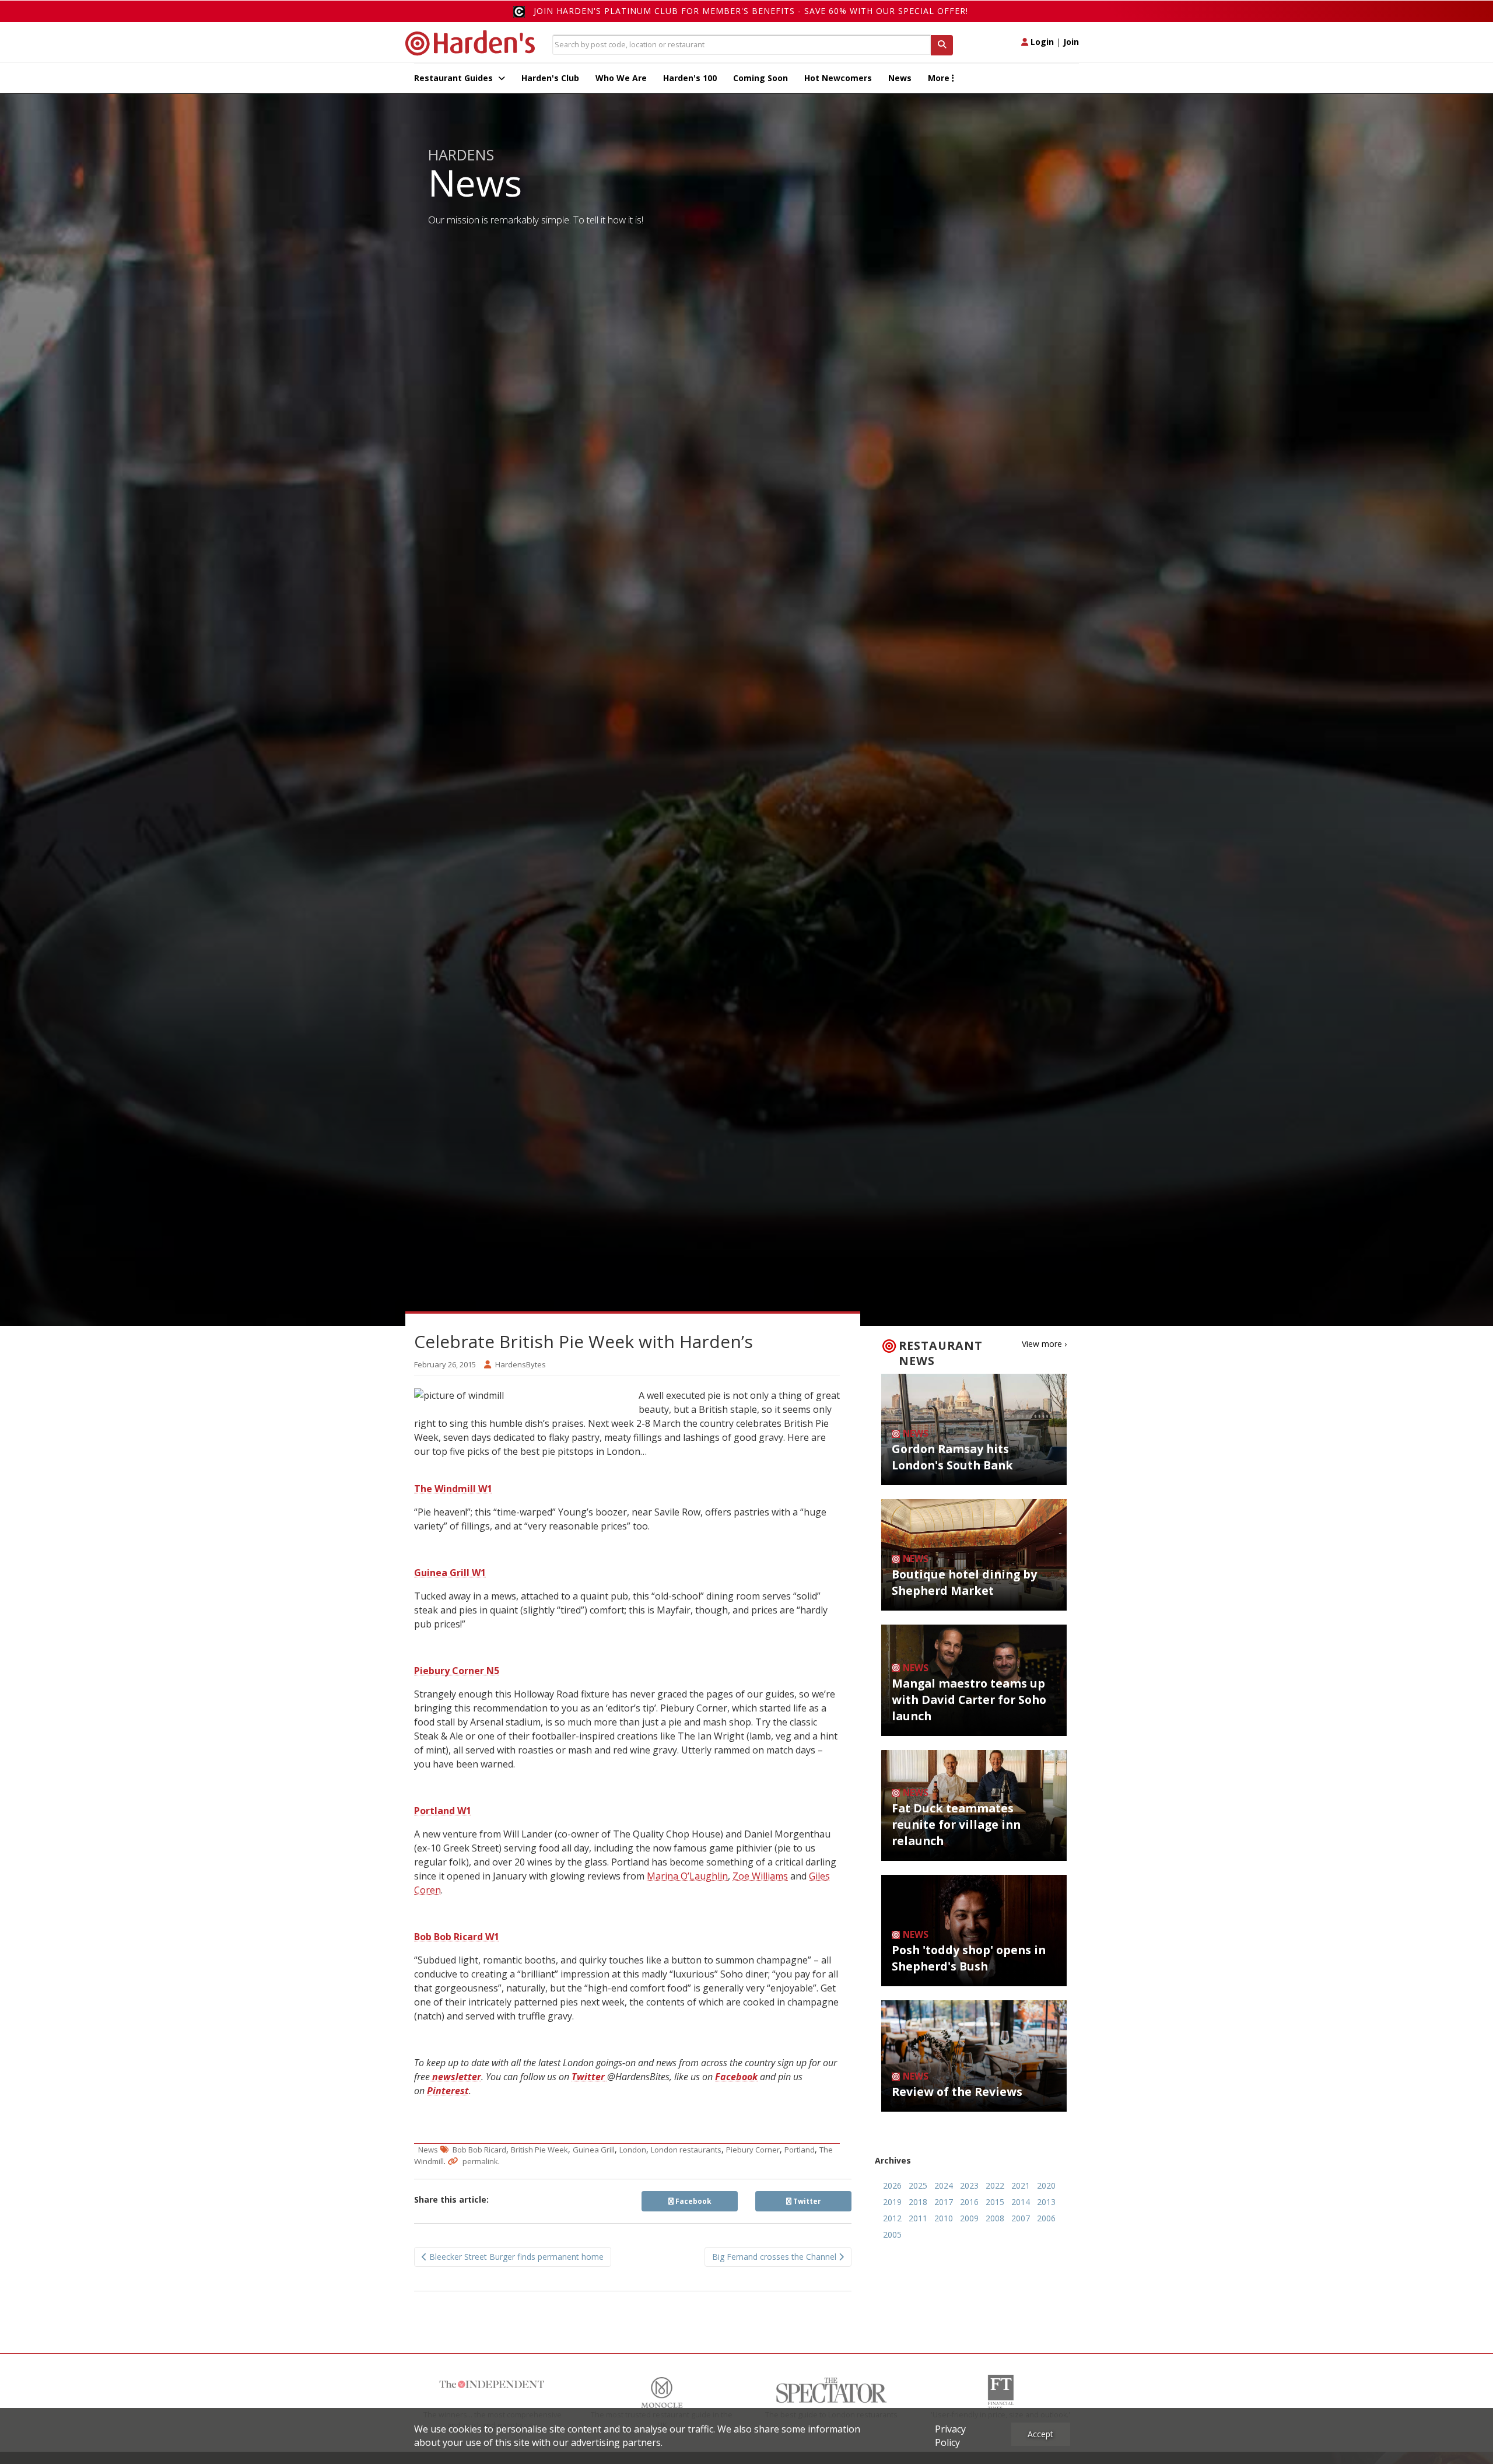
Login (1041, 42)
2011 (918, 2218)
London (633, 2150)
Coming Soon (760, 78)
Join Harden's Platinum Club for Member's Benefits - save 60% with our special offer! (751, 11)
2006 (1046, 2218)
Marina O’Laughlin (687, 1876)
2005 (892, 2234)
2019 (892, 2202)
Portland (800, 2150)
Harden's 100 (690, 78)
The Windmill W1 (453, 1489)
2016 (969, 2202)
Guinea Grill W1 (450, 1573)
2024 (944, 2185)
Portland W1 (443, 1811)
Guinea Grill (594, 2150)
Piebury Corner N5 (457, 1671)
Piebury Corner (753, 2150)
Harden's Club (550, 78)
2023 (969, 2185)
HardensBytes (521, 1364)
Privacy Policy (950, 2436)
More (940, 78)
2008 (995, 2218)
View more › (1044, 1344)
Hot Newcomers (838, 78)
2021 (1021, 2185)
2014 (1021, 2202)
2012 (892, 2218)
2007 (1021, 2218)
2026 (892, 2185)
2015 (995, 2202)
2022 (995, 2185)
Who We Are (621, 78)
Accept (1040, 2434)
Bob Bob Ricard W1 (457, 1937)
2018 (918, 2202)
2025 (918, 2185)
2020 (1046, 2185)
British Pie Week (539, 2150)
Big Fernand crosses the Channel (775, 2257)
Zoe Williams (760, 1876)
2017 (944, 2202)
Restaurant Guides (455, 78)
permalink (480, 2161)
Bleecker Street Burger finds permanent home (515, 2257)
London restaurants (686, 2150)
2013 (1046, 2202)
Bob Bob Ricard (479, 2150)
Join (1071, 42)
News (900, 78)
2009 (969, 2218)
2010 (944, 2218)
